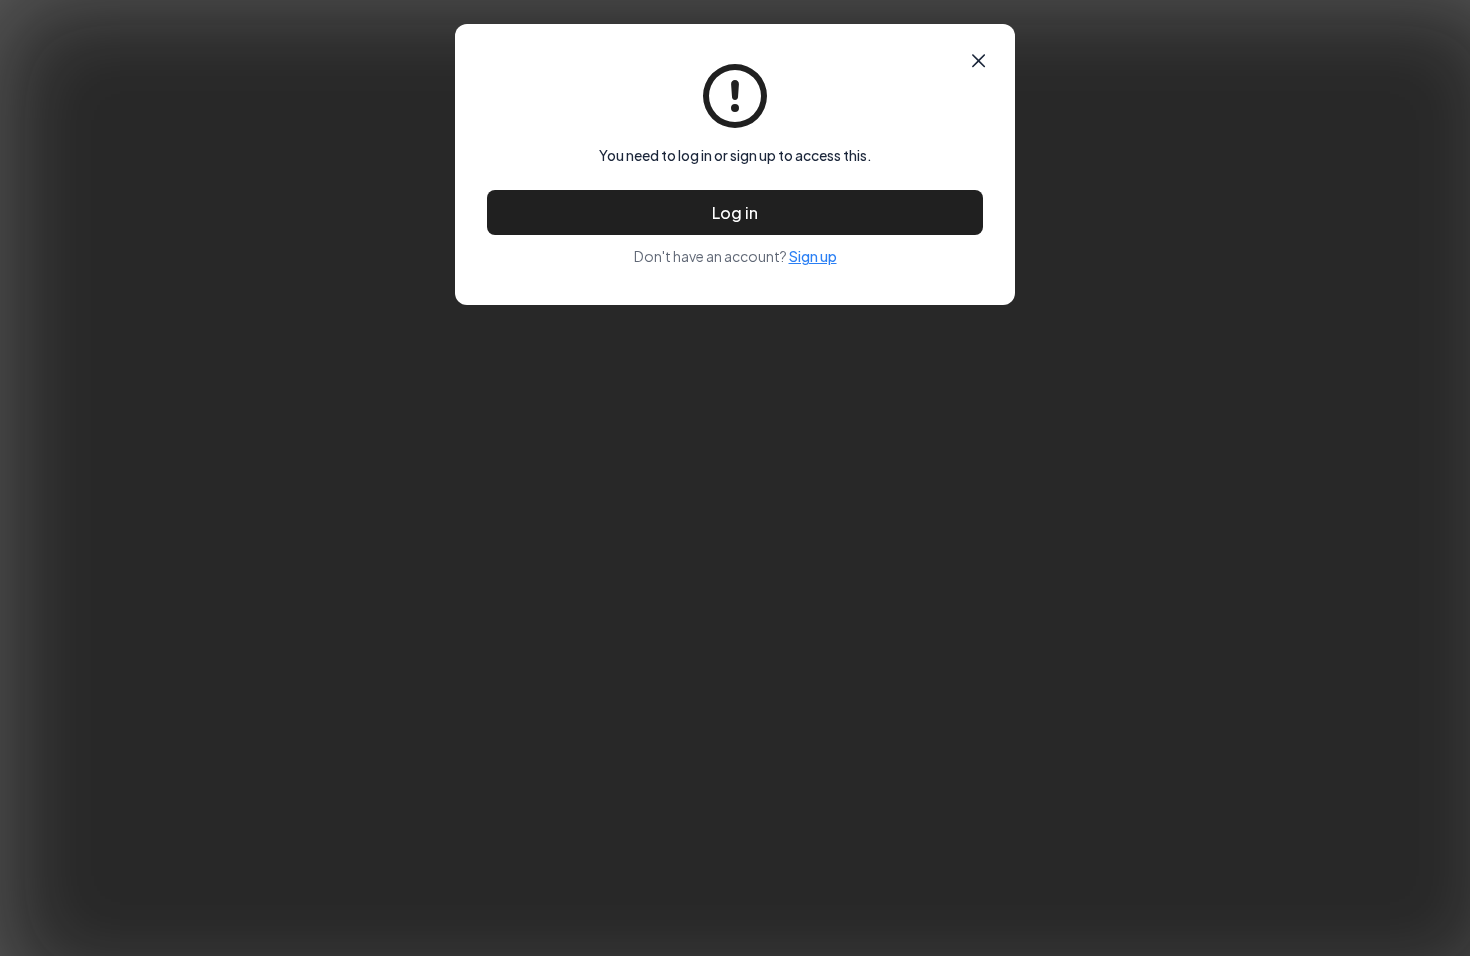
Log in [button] (735, 212)
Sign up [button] (813, 256)
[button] (978, 61)
